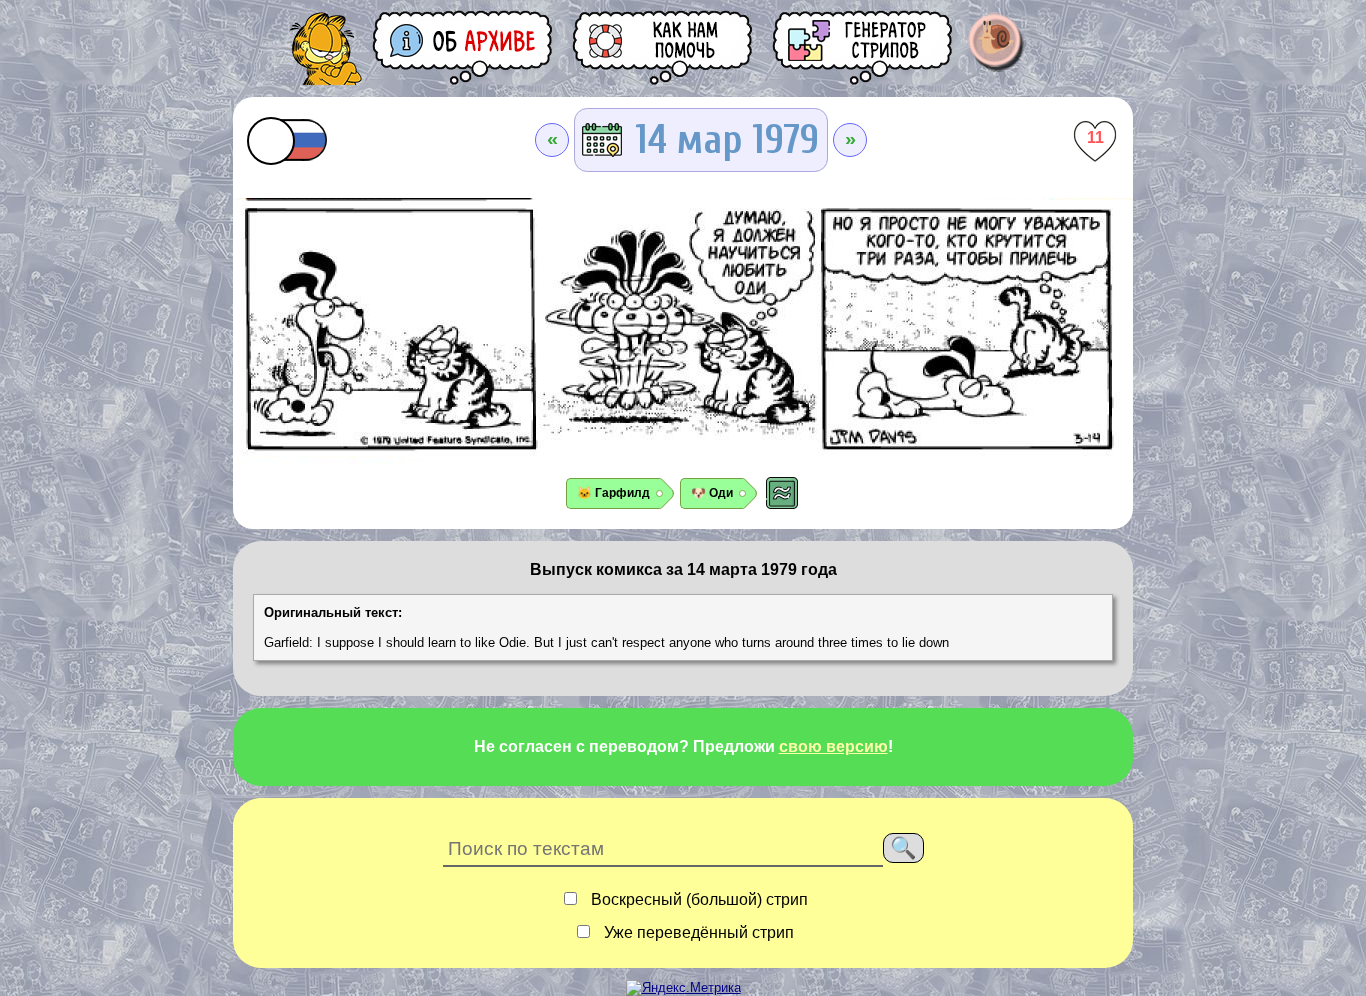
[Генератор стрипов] (864, 47)
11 (1095, 137)
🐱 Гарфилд (613, 493)
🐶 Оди (712, 493)
